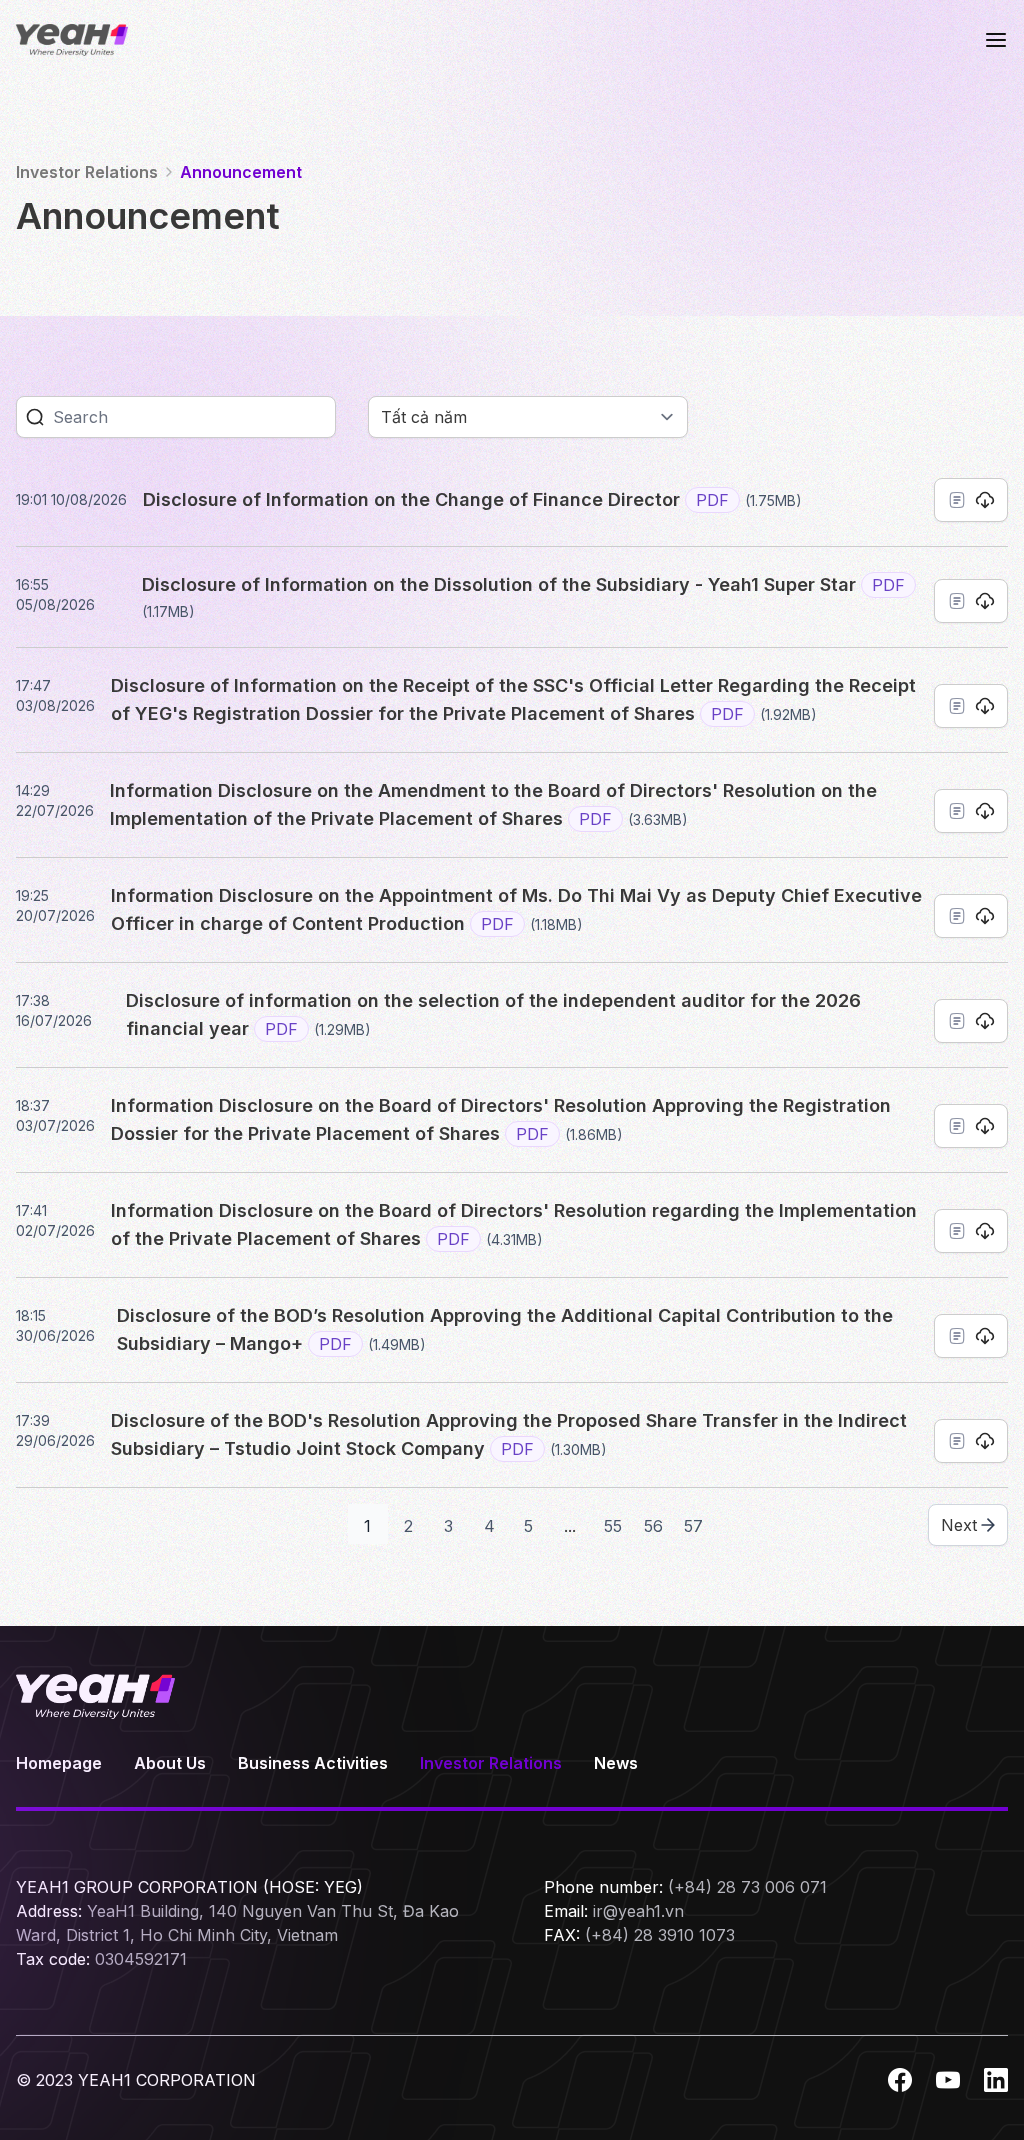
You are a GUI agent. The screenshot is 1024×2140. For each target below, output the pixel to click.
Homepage (59, 1763)
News (616, 1763)
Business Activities (313, 1763)
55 (613, 1526)
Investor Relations (491, 1763)
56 (653, 1526)
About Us (170, 1763)
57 (693, 1526)
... (570, 1526)
